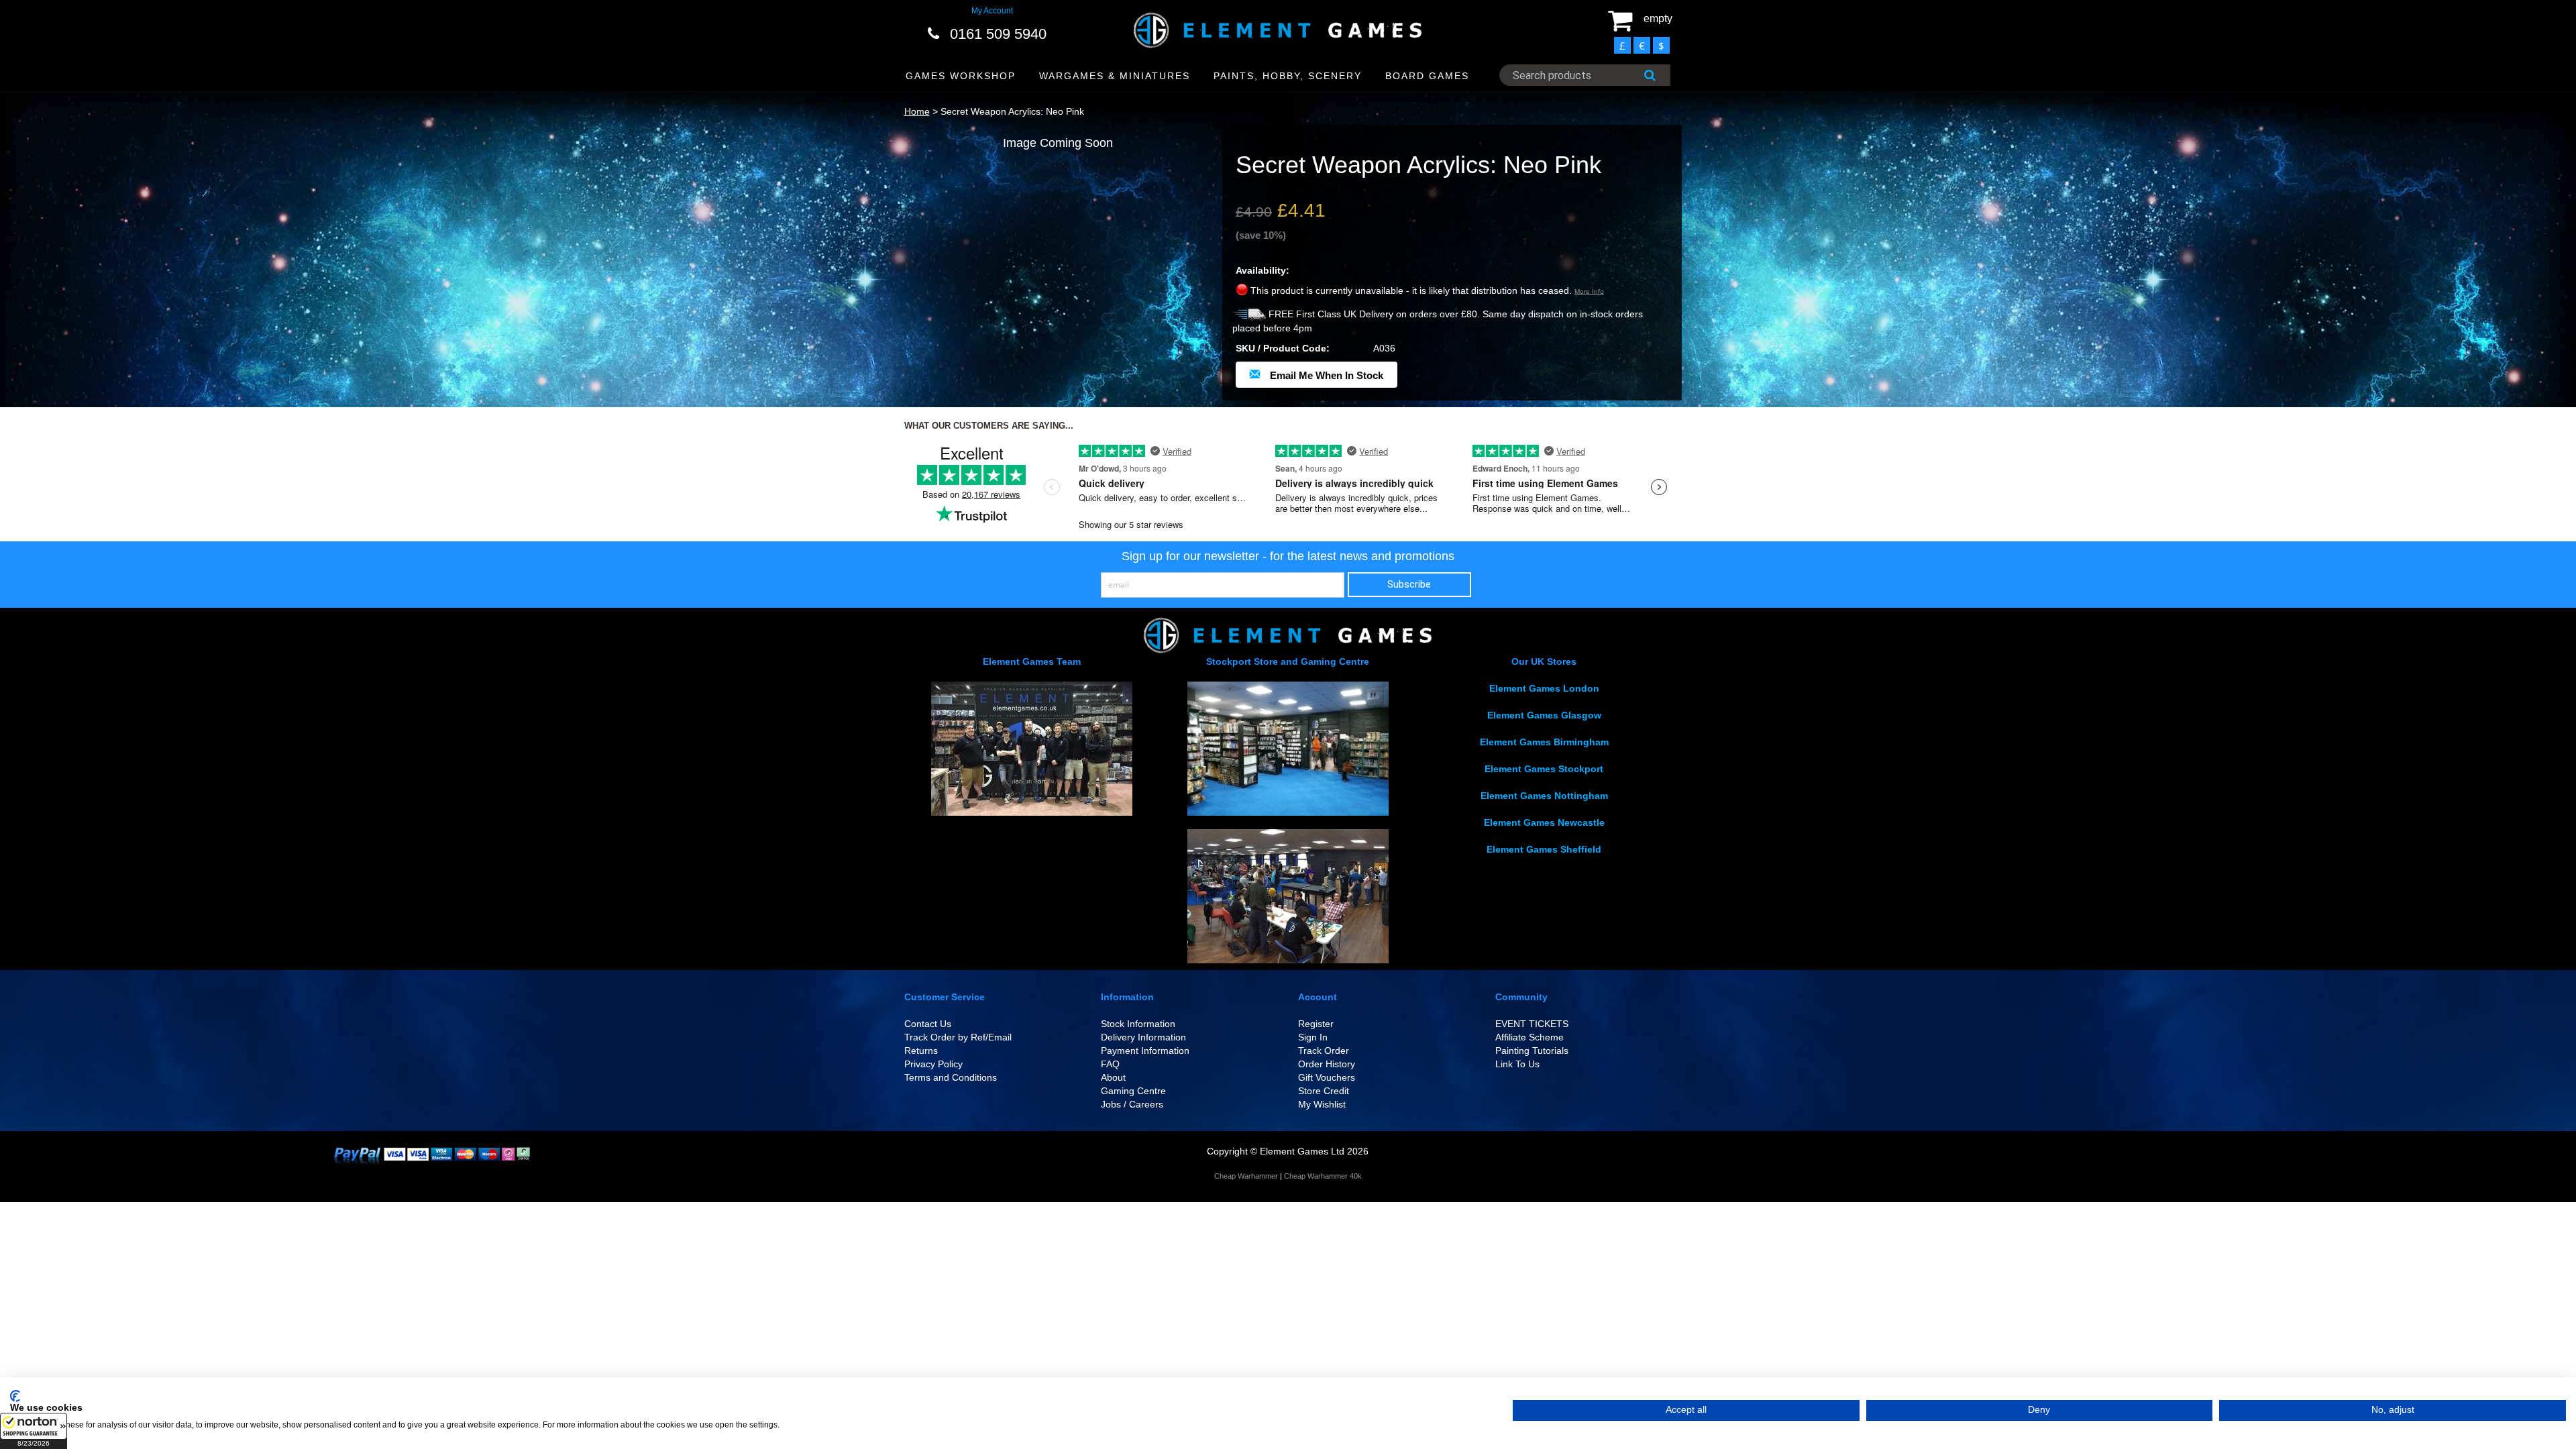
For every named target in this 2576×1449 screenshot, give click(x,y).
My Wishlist (1322, 1104)
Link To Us (1517, 1064)
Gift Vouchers (1327, 1077)
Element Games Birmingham (1544, 742)
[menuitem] (961, 76)
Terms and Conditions (951, 1077)
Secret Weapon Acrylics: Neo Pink (1012, 111)
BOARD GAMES (1427, 76)
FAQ (1110, 1064)
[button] (34, 1431)
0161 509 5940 (998, 34)
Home (917, 111)
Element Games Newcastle (1544, 822)
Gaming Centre (1133, 1091)
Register (1316, 1024)
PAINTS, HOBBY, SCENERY (1288, 76)
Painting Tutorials (1532, 1051)
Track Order (1324, 1051)
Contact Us (928, 1024)
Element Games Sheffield (1544, 849)
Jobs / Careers (1132, 1104)
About (1113, 1077)
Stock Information (1138, 1024)
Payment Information (1145, 1051)
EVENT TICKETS (1532, 1024)
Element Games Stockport (1544, 769)
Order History (1327, 1064)
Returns (921, 1051)
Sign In (1313, 1037)
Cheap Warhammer (1246, 1176)
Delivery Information (1143, 1037)
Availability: (1263, 270)
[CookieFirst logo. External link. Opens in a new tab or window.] (15, 1396)
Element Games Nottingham (1544, 796)
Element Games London (1544, 688)
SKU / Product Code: (1283, 348)
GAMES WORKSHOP (961, 76)
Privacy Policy (933, 1064)
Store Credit (1324, 1091)
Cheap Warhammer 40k (1323, 1176)
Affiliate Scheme (1529, 1037)
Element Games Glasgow (1544, 715)
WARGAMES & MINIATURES (1115, 76)
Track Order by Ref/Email (958, 1037)
